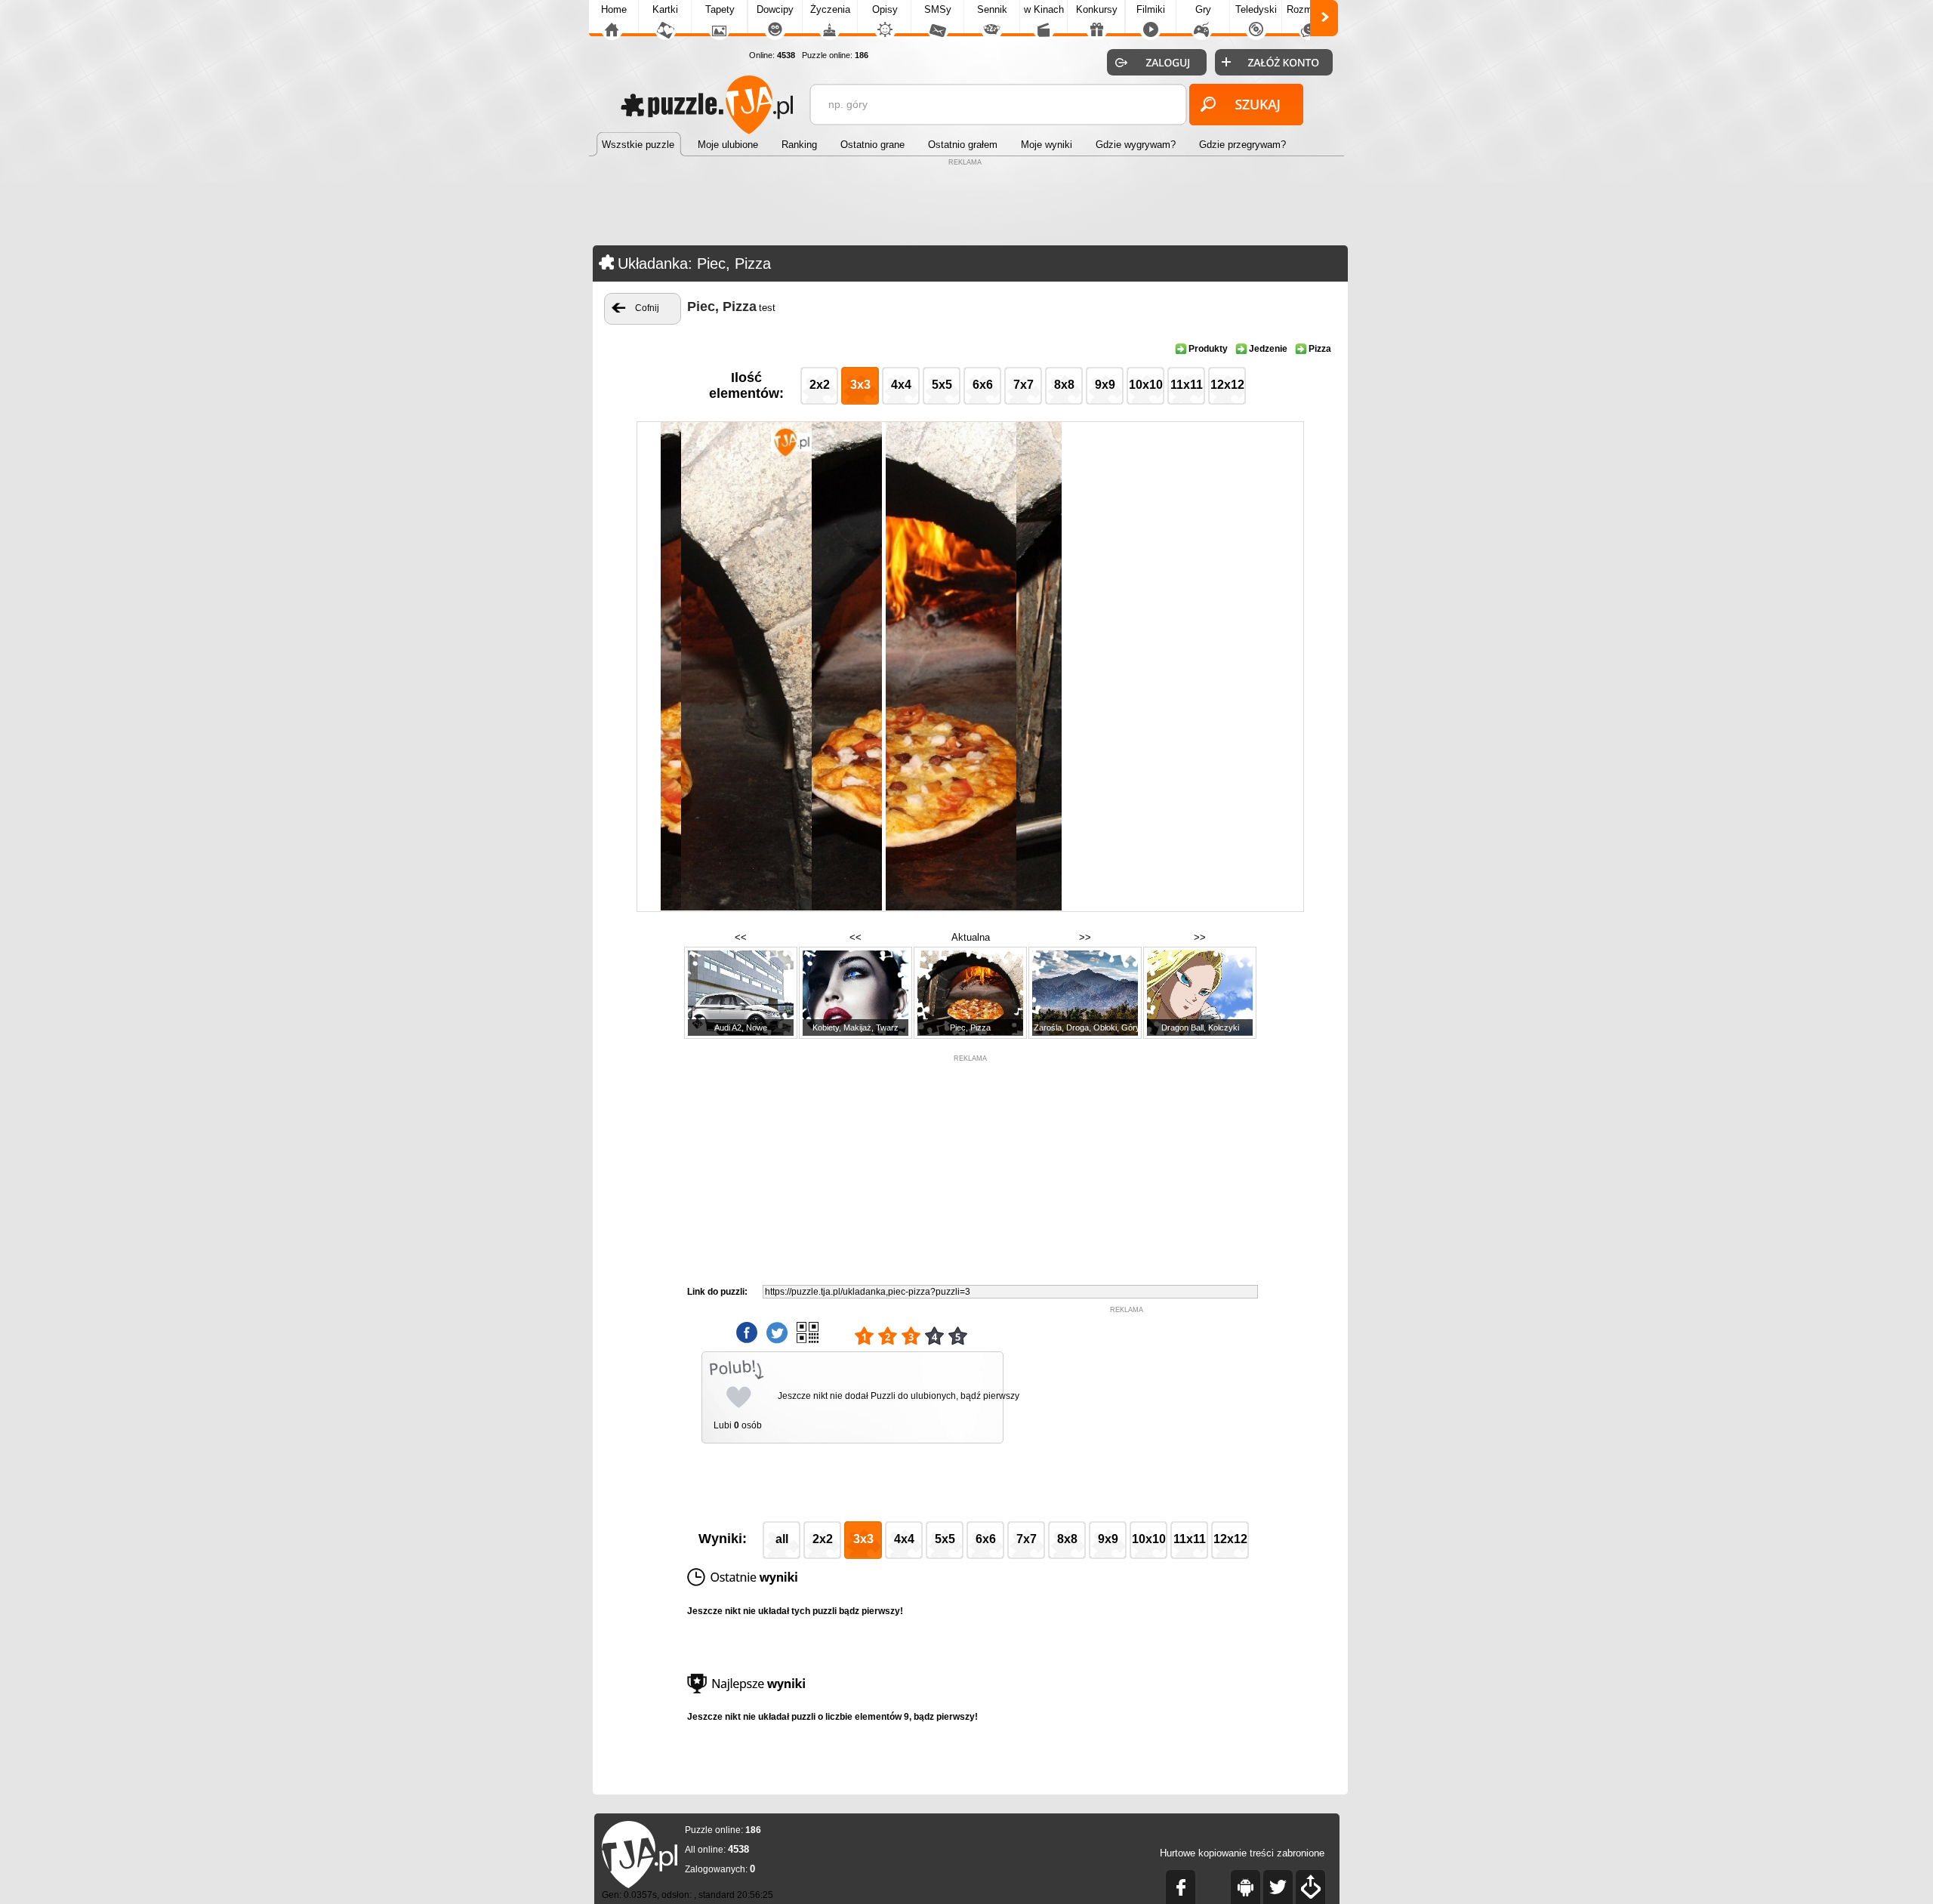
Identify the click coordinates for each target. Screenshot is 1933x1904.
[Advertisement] (966, 204)
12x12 (1227, 385)
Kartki (665, 9)
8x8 (1064, 385)
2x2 (820, 385)
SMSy (938, 9)
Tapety (720, 9)
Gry (1203, 9)
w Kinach (1044, 9)
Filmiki (1151, 9)
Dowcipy (775, 9)
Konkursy (1097, 9)
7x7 (1024, 385)
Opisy (885, 9)
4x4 (901, 385)
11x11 (1187, 385)
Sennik (992, 9)
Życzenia (830, 9)
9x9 (1105, 385)
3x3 (860, 385)
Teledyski (1256, 9)
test (767, 308)
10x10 (1146, 385)
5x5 (942, 385)
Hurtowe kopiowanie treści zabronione (1242, 1853)
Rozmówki (1309, 9)
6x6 (983, 385)
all (782, 1539)
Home (614, 9)
